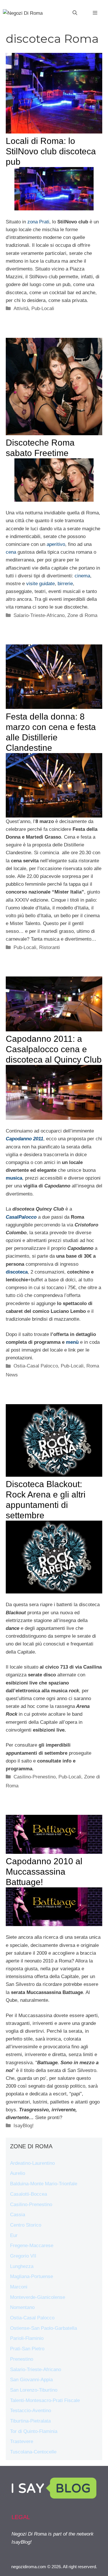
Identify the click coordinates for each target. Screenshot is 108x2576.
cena (11, 552)
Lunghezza (22, 2266)
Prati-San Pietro (27, 2349)
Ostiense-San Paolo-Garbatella (43, 2328)
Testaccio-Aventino (31, 2411)
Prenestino (22, 2359)
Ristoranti (50, 947)
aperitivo (56, 544)
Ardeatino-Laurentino (32, 2163)
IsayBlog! (24, 2126)
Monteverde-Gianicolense (38, 2297)
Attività (21, 308)
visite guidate (40, 584)
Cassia (18, 2215)
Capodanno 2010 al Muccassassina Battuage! (44, 1872)
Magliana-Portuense (32, 2276)
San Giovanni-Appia (31, 2380)
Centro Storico (26, 2225)
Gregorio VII (23, 2256)
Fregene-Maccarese (32, 2246)
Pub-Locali (43, 308)
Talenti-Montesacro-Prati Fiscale (45, 2400)
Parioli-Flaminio (27, 2338)
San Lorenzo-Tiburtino (34, 2390)
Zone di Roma (82, 615)
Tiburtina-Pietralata (30, 2421)
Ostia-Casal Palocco (36, 1366)
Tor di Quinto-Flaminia (34, 2431)
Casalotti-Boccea (29, 2194)
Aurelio (18, 2173)
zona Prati (38, 222)
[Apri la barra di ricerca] (75, 13)
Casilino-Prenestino (35, 1777)
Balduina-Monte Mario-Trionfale (44, 2184)
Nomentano (22, 2307)
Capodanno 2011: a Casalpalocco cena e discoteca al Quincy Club (54, 1049)
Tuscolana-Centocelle (33, 2452)
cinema (82, 576)
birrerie (65, 584)
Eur (14, 2235)
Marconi (19, 2287)
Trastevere (22, 2441)
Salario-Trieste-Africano (39, 615)
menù (72, 1342)
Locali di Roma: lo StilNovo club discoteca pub (51, 151)
